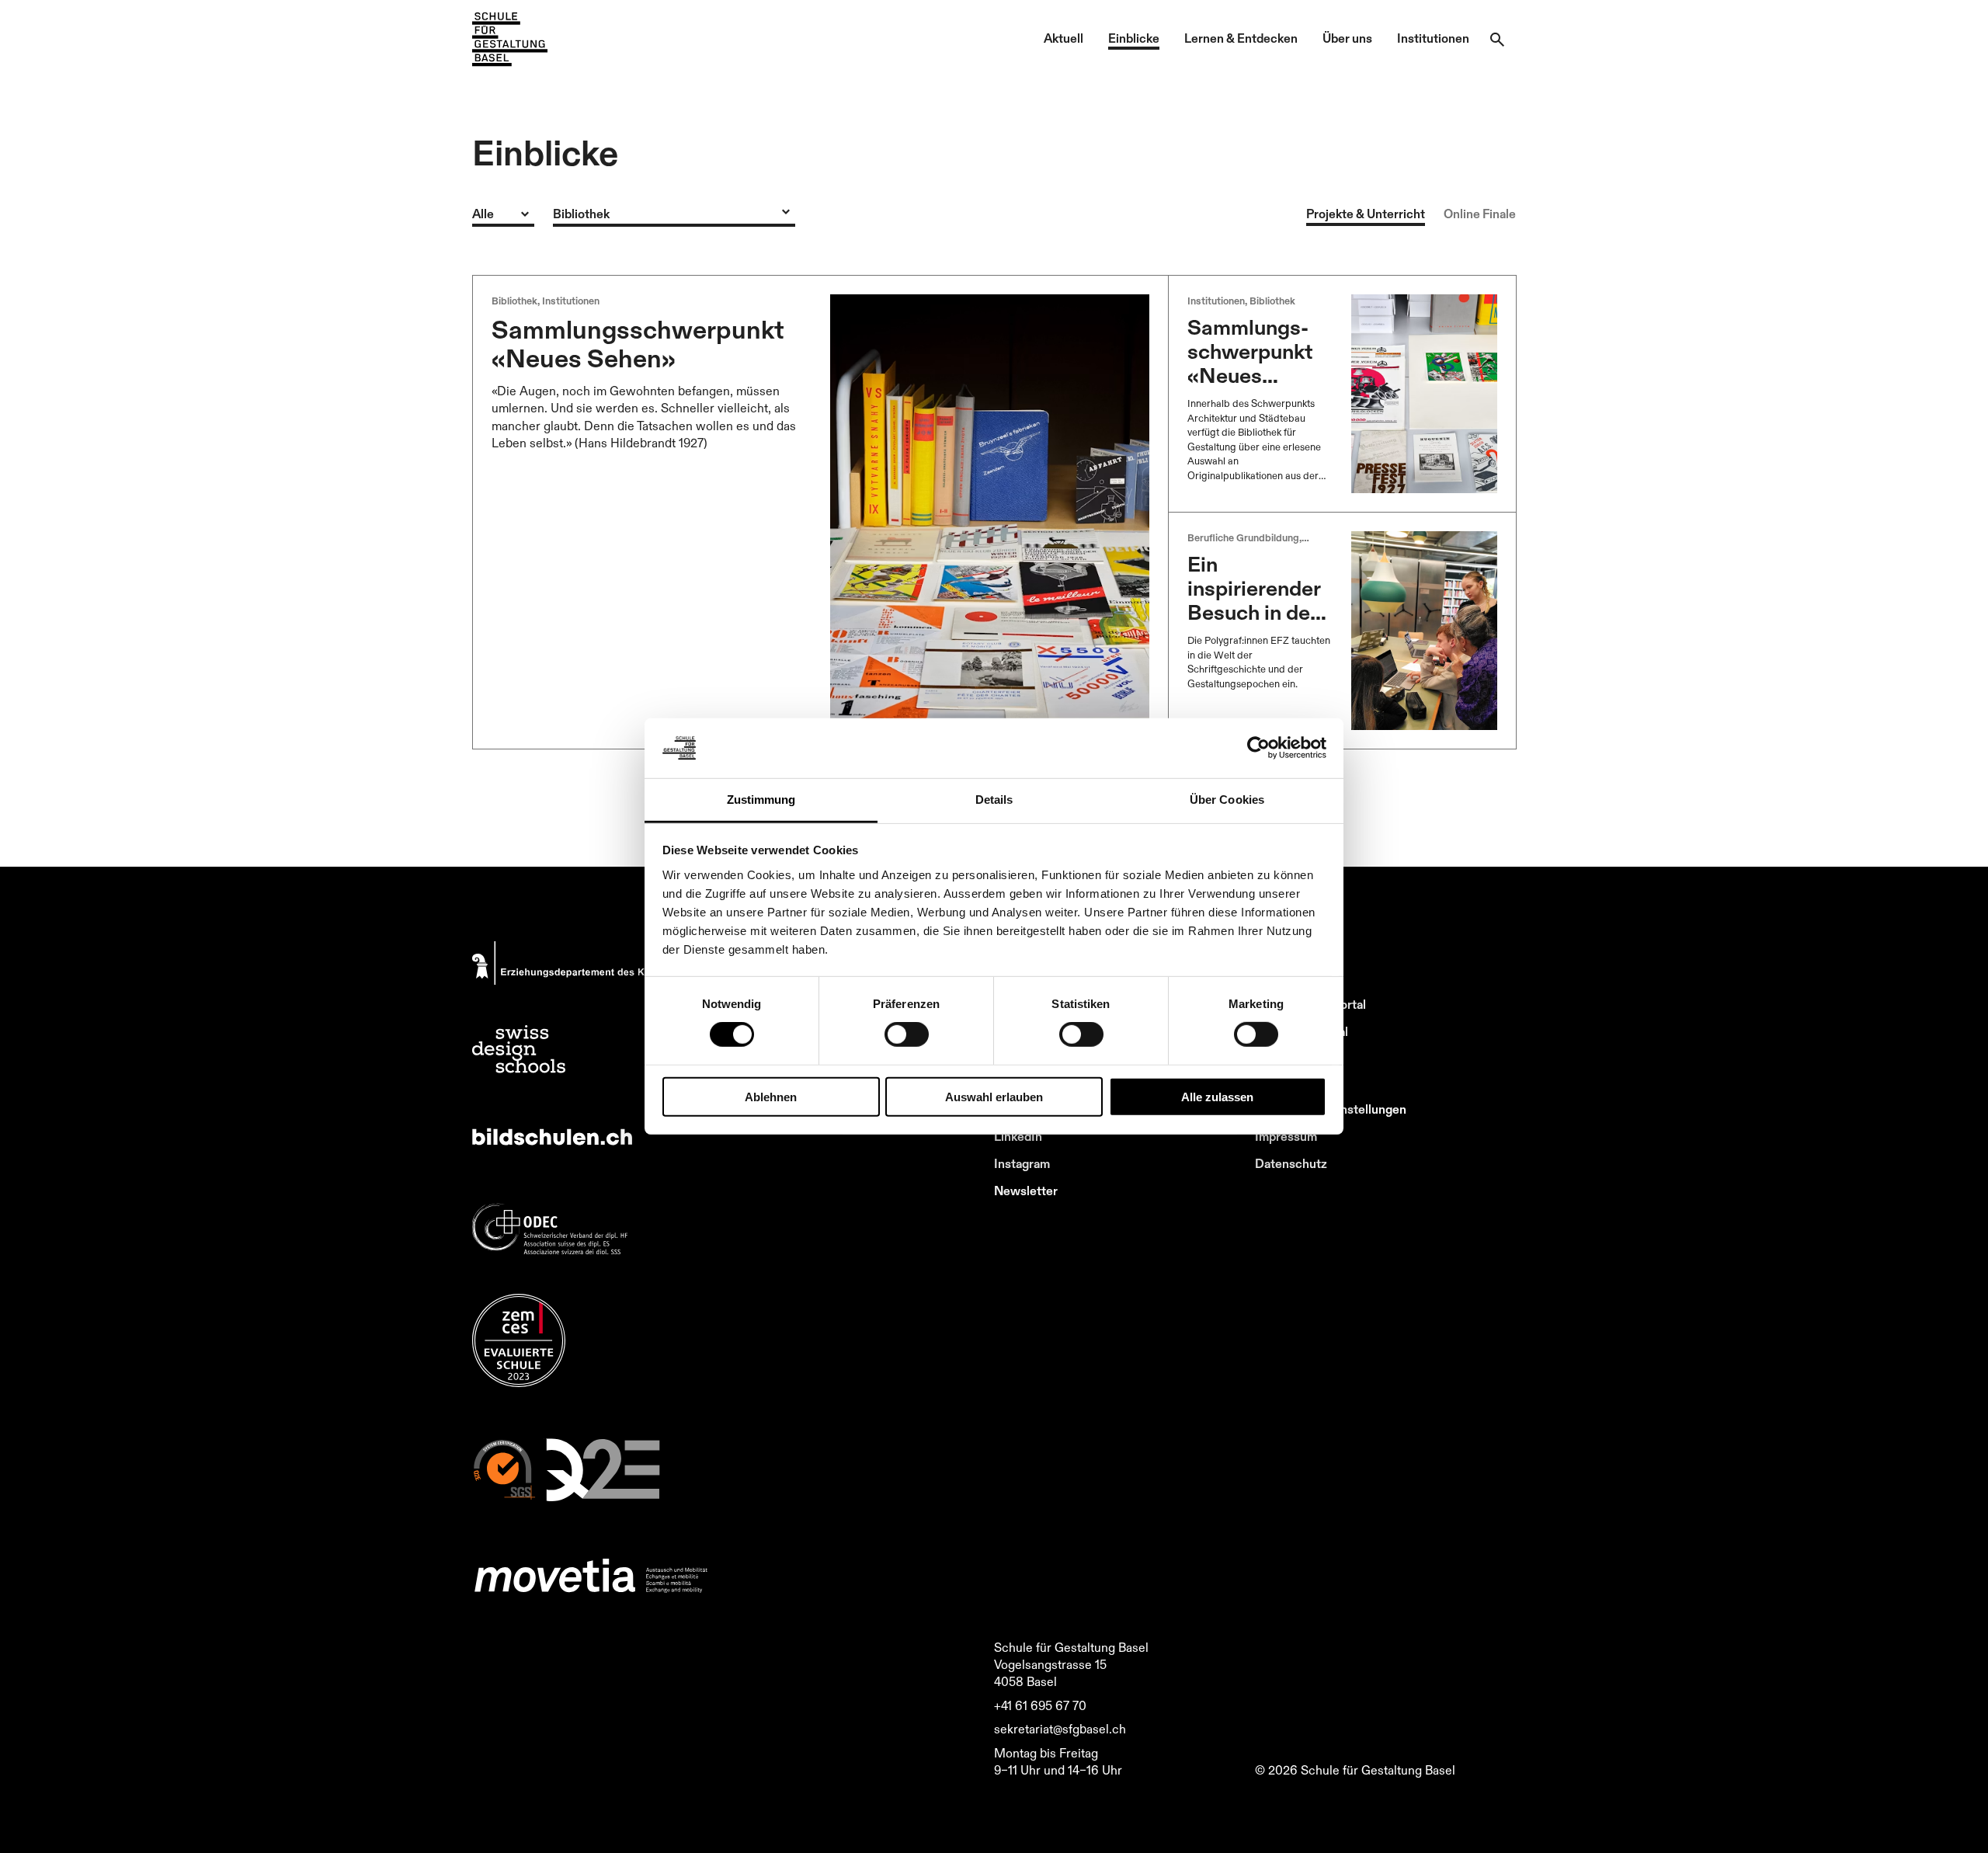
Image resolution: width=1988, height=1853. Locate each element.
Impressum (1286, 1136)
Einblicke (1134, 38)
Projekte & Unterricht (1366, 214)
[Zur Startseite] (510, 40)
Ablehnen (771, 1096)
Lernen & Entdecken (1241, 38)
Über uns (1347, 38)
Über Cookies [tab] (1227, 800)
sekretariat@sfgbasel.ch (1060, 1729)
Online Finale (1480, 214)
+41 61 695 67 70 (1040, 1705)
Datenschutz (1291, 1163)
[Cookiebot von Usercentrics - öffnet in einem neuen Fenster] (1258, 748)
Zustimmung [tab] (761, 800)
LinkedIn (1018, 1136)
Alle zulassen (1217, 1096)
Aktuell (1064, 38)
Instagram (1022, 1163)
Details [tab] (994, 800)
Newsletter (1026, 1191)
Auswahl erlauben (994, 1096)
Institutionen (1433, 38)
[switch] (907, 1034)
